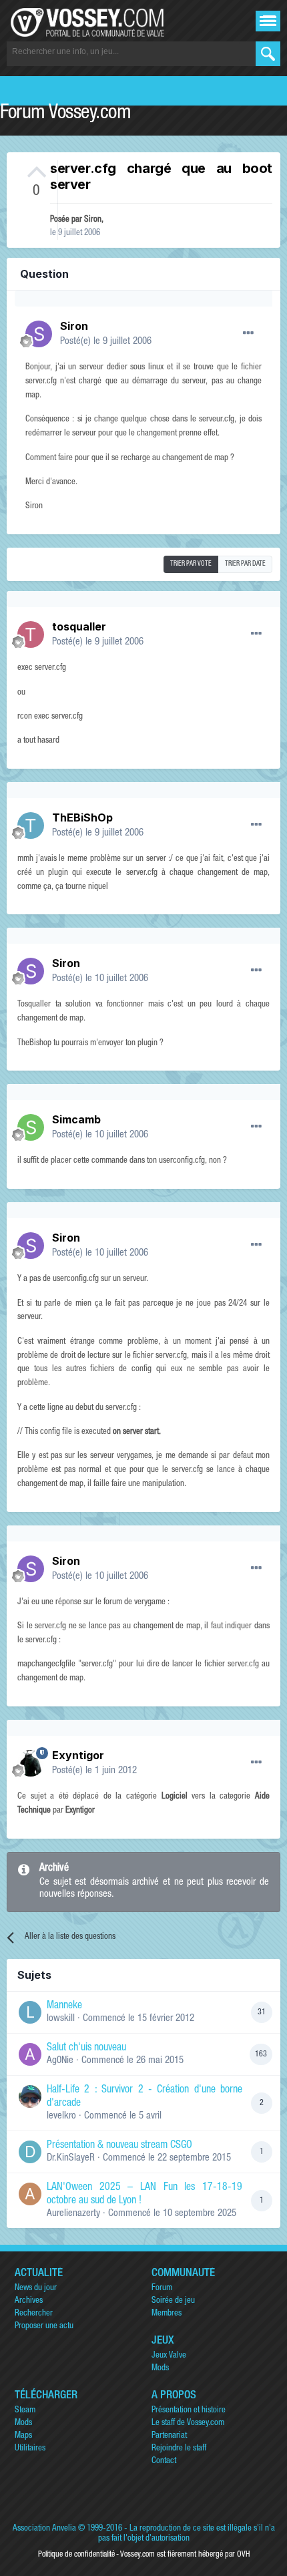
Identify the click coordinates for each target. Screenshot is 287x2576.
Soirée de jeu (173, 2301)
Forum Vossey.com (65, 114)
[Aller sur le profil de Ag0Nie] (30, 2054)
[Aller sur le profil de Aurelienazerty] (30, 2194)
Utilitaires (30, 2449)
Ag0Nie (60, 2061)
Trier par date (245, 564)
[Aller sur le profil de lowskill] (30, 2012)
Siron (93, 220)
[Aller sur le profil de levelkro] (30, 2096)
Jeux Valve (169, 2356)
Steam (25, 2411)
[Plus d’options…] (248, 333)
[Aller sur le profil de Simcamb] (31, 1127)
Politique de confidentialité (76, 2555)
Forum (162, 2288)
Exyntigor (78, 1755)
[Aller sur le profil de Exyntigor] (31, 1763)
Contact (164, 2461)
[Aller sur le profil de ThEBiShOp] (31, 825)
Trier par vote (191, 564)
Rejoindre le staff (179, 2449)
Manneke (64, 2006)
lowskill (61, 2019)
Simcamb (76, 1119)
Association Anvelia (44, 2529)
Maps (23, 2436)
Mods (160, 2369)
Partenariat (169, 2436)
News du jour (36, 2288)
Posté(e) (106, 342)
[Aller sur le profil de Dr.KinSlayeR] (30, 2152)
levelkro (61, 2116)
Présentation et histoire (189, 2411)
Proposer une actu (44, 2327)
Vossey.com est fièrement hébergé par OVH (185, 2555)
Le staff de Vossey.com (188, 2423)
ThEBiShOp (82, 817)
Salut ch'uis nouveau (86, 2048)
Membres (167, 2314)
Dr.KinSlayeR (71, 2158)
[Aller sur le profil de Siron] (39, 334)
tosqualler (79, 626)
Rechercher (34, 2314)
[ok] (268, 54)
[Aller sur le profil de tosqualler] (31, 634)
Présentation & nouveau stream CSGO (119, 2146)
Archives (29, 2301)
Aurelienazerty (73, 2214)
